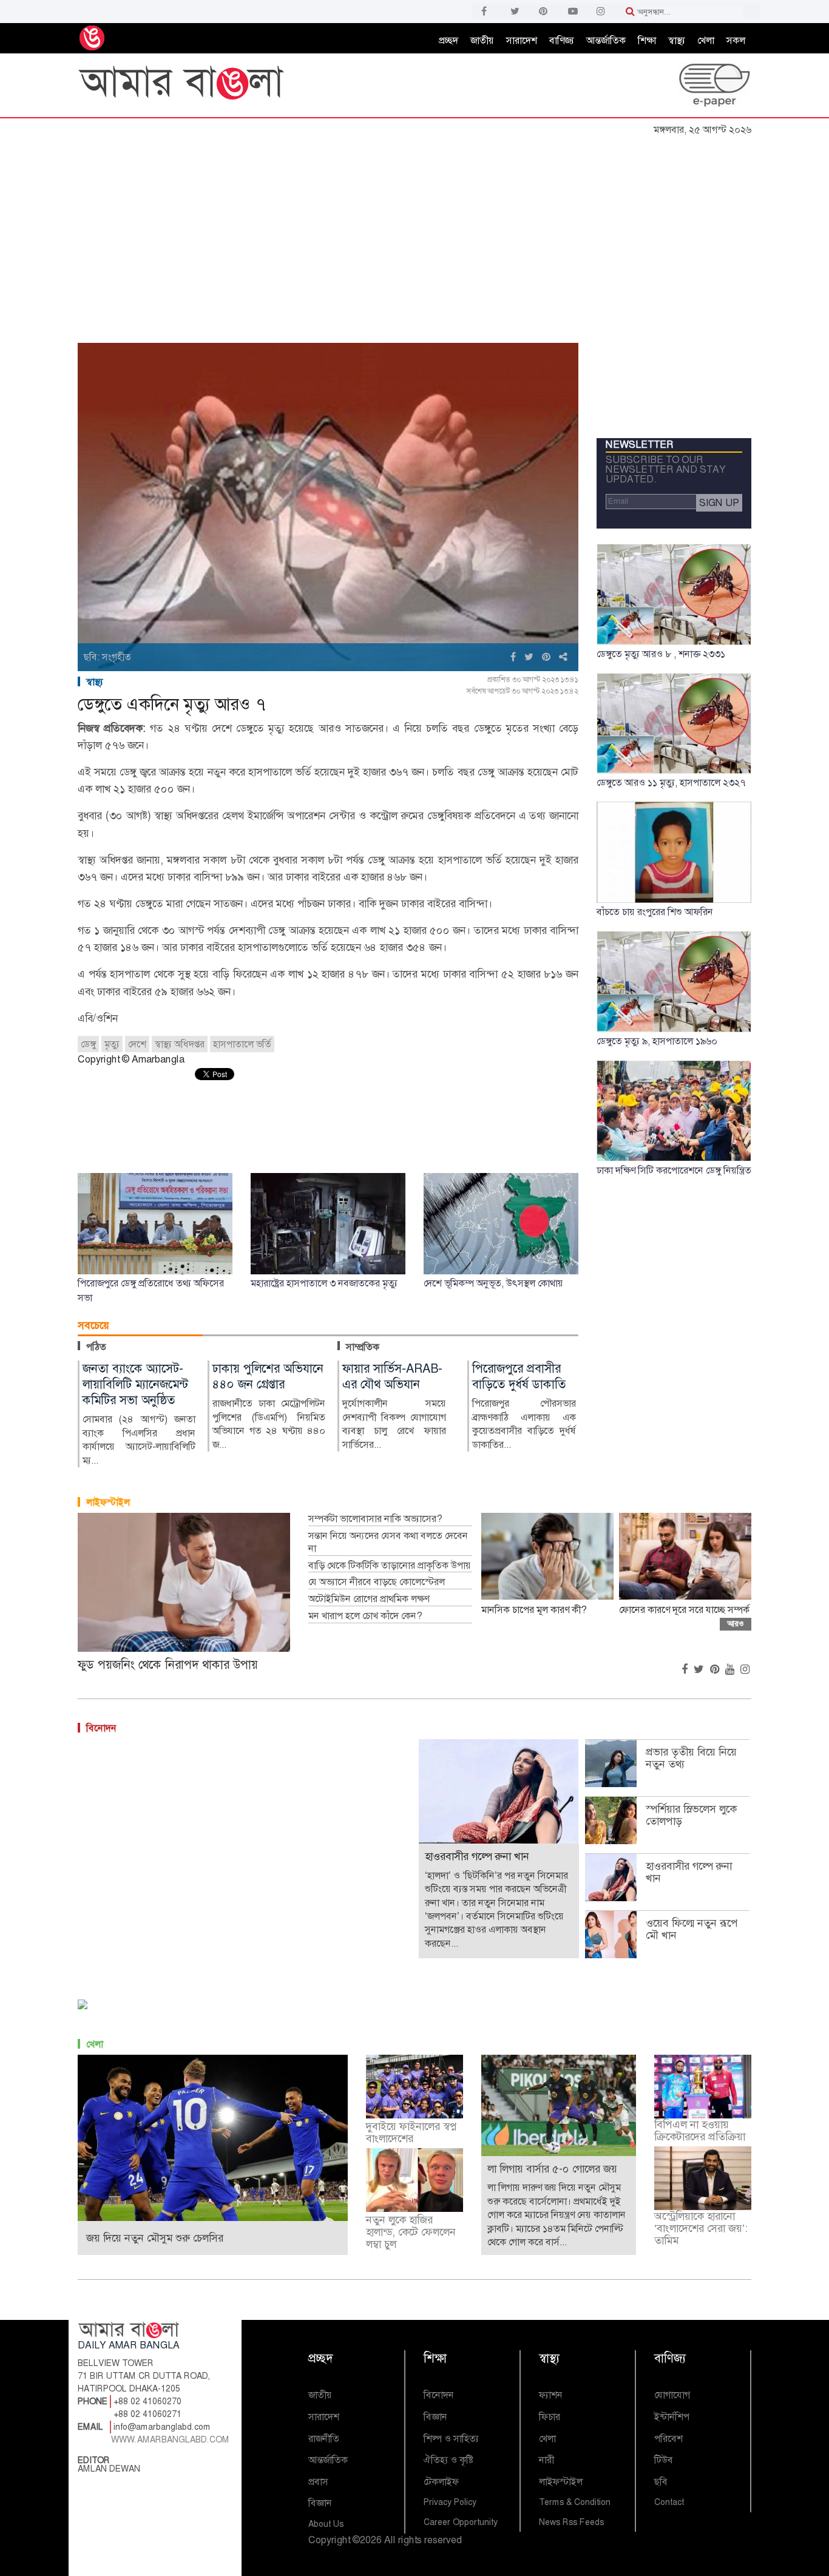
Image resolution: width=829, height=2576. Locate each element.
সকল (736, 40)
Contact (669, 2502)
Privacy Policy (450, 2502)
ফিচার (550, 2417)
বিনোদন (101, 1728)
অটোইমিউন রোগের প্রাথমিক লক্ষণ (369, 1599)
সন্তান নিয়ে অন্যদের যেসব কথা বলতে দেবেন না (388, 1542)
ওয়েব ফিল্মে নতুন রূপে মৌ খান (692, 1929)
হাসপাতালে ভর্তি (242, 1044)
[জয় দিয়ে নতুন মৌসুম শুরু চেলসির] (213, 2142)
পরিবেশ (668, 2439)
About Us (326, 2524)
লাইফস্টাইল (108, 1502)
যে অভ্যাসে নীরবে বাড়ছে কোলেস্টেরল (377, 1582)
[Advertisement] (414, 232)
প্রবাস (318, 2482)
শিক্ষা (647, 40)
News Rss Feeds (571, 2522)
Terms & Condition (575, 2502)
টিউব (664, 2460)
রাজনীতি (324, 2439)
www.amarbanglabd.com (170, 2439)
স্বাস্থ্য (677, 40)
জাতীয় (482, 40)
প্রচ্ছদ (448, 40)
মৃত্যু (112, 1044)
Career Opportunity (461, 2522)
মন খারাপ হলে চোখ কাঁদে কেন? (365, 1616)
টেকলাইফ (441, 2482)
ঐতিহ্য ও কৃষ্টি (448, 2460)
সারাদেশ (522, 40)
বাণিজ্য (562, 40)
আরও (736, 1624)
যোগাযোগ (672, 2395)
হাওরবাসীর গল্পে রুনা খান (689, 1872)
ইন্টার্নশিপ (672, 2417)
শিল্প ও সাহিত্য (451, 2439)
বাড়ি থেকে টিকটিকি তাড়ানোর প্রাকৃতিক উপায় (390, 1566)
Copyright (329, 2540)
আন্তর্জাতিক (606, 40)
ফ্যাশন (551, 2395)
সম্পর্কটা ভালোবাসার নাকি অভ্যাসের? (375, 1519)
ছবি (661, 2482)
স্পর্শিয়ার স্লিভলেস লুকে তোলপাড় (691, 1815)
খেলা (706, 40)
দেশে (137, 1044)
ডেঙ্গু (88, 1044)
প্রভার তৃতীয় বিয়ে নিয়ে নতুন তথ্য (691, 1758)
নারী (546, 2460)
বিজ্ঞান (320, 2503)
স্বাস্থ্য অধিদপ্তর (180, 1044)
